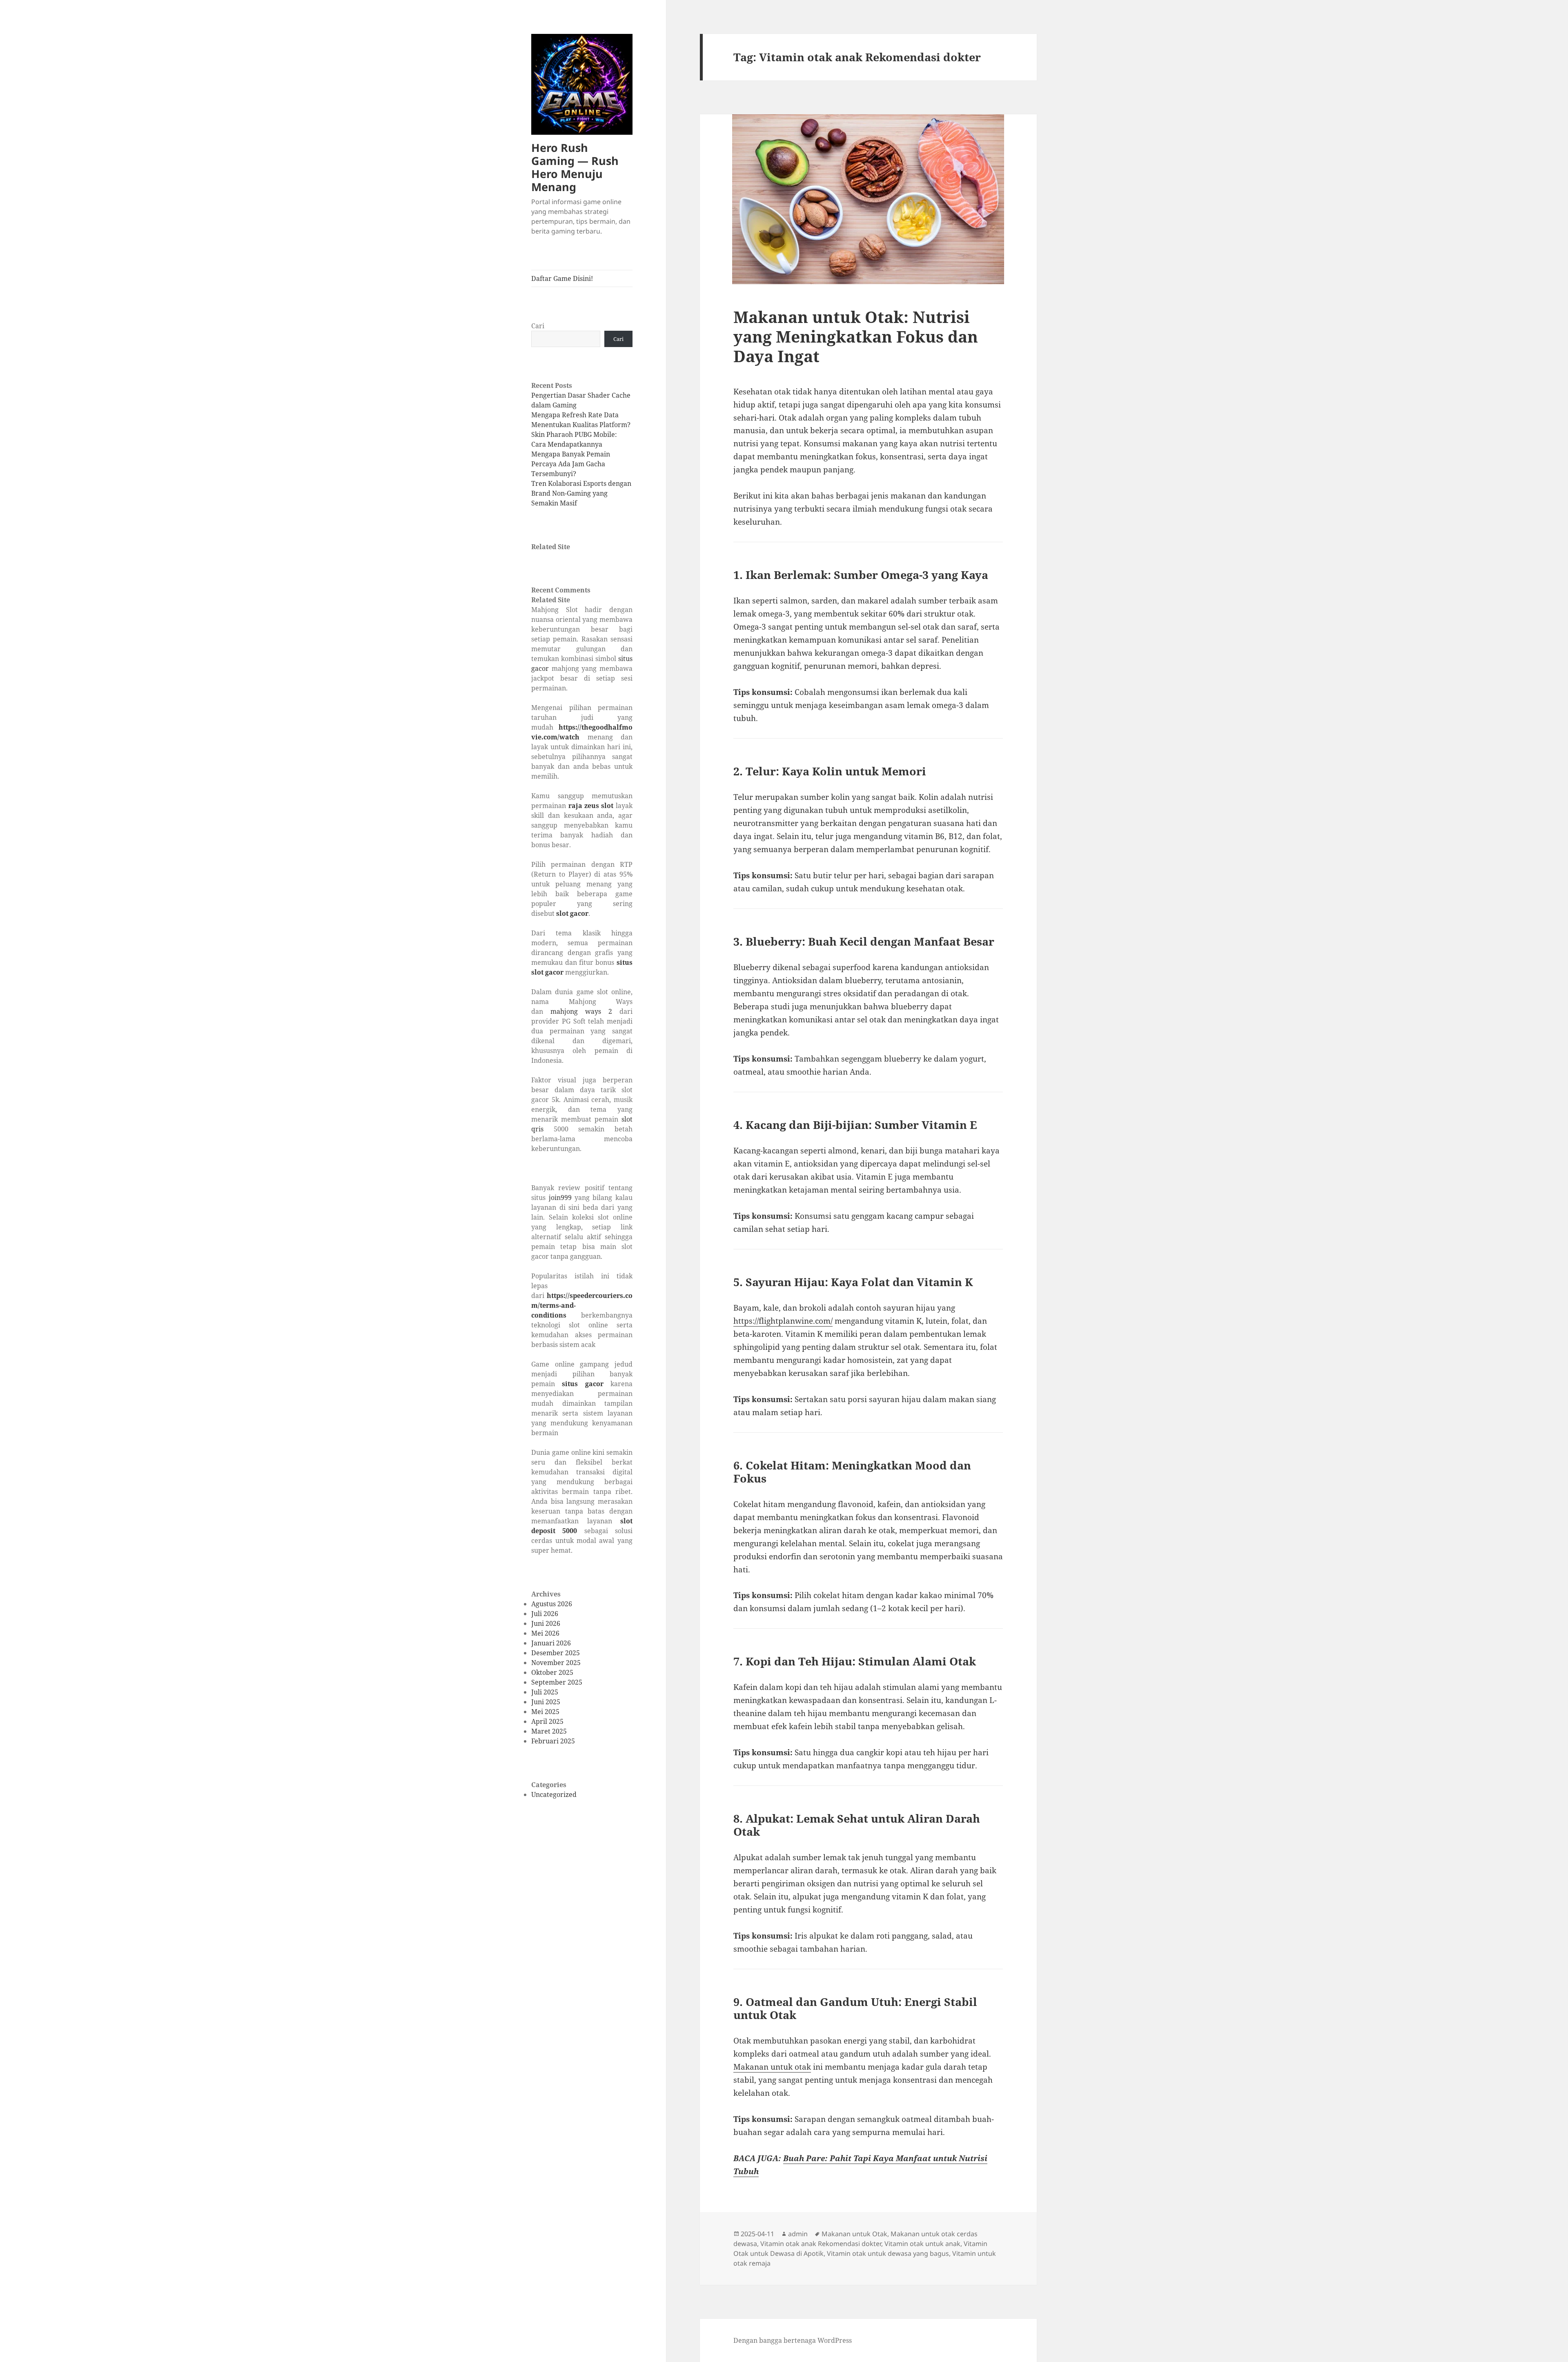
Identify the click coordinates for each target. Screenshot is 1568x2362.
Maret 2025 (549, 1731)
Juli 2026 (545, 1614)
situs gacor (582, 1384)
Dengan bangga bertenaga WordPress (793, 2340)
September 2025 (557, 1682)
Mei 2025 (545, 1712)
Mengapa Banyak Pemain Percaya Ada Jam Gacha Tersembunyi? (571, 464)
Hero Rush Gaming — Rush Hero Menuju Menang (575, 167)
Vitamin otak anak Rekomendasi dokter (821, 2244)
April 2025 (547, 1721)
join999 (560, 1198)
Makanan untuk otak (772, 2067)
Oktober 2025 (552, 1672)
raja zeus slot (591, 806)
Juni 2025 (546, 1702)
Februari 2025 (553, 1741)
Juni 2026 (546, 1623)
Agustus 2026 (552, 1604)
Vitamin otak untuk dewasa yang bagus (888, 2253)
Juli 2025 (545, 1692)
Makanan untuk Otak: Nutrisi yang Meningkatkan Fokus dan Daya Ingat (856, 336)
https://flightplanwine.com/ (783, 1321)
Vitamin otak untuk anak (922, 2244)
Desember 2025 (556, 1653)
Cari (538, 326)
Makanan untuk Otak (854, 2234)
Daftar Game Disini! (562, 278)
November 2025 (556, 1663)
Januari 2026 (551, 1643)
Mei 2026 (545, 1633)
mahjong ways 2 (581, 1011)
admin (798, 2234)
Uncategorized (554, 1794)
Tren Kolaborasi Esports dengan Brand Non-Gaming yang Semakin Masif (581, 493)
